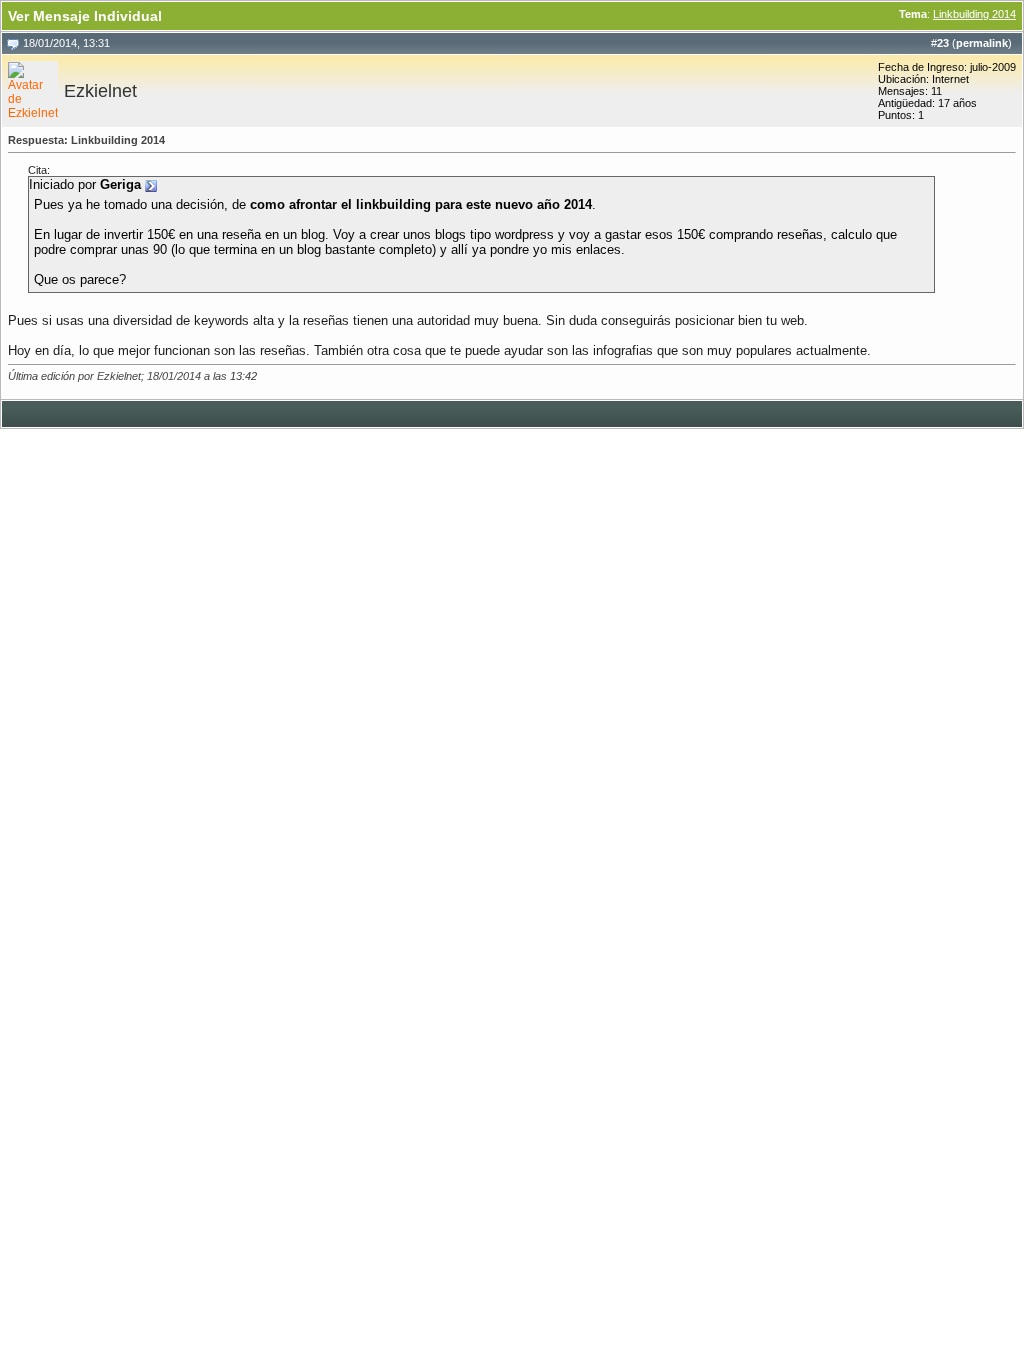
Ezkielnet (100, 91)
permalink (982, 43)
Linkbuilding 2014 (974, 14)
